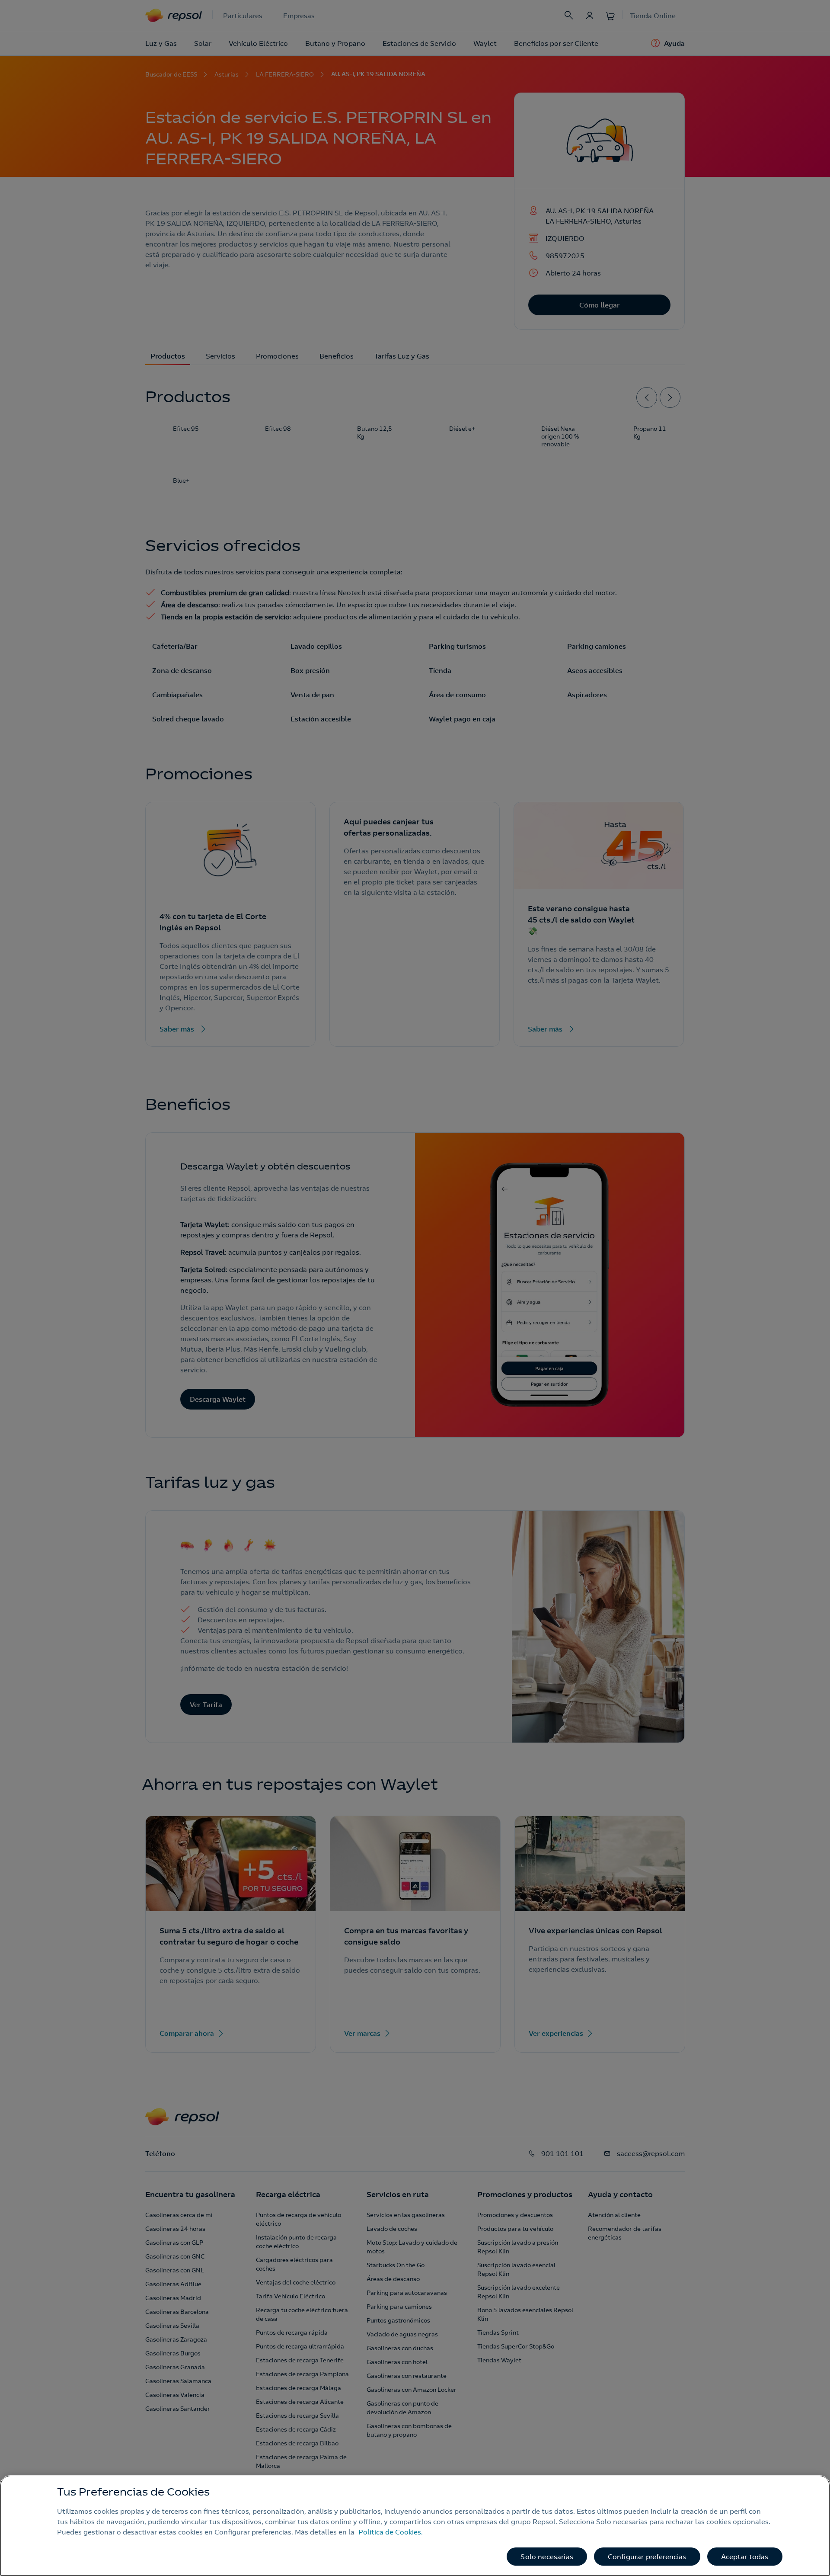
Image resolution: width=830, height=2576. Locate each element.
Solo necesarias (547, 2557)
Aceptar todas (745, 2557)
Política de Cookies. (391, 2532)
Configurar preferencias (647, 2557)
